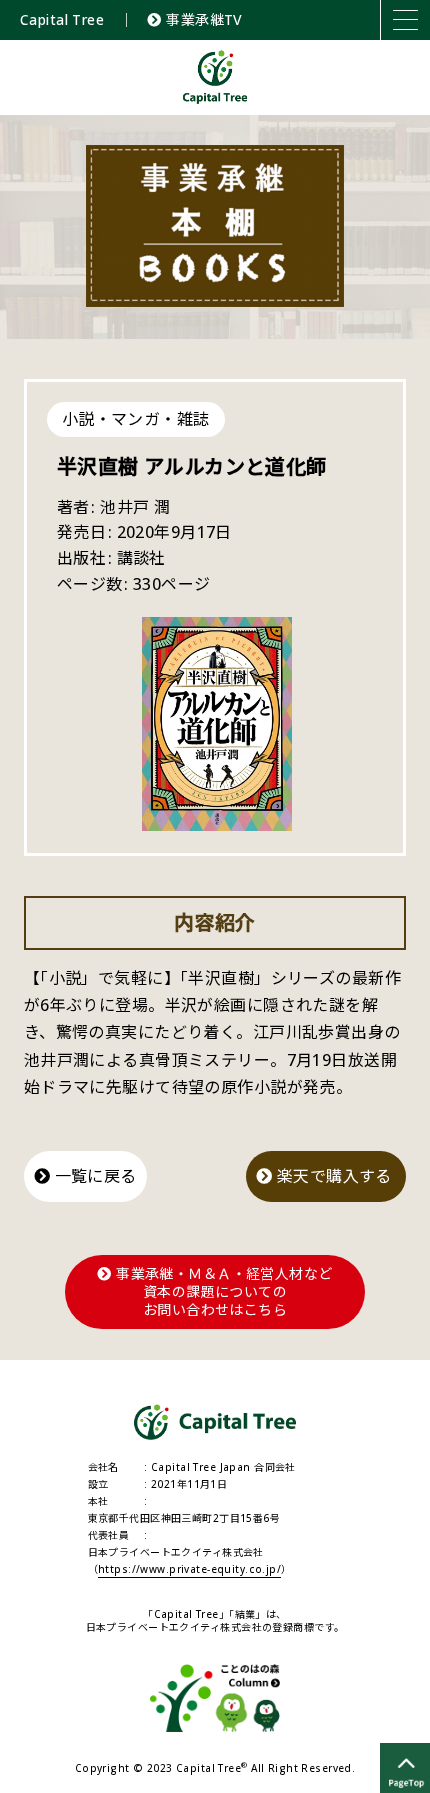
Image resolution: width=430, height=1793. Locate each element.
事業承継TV (202, 19)
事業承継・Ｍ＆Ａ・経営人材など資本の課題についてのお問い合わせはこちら (222, 1291)
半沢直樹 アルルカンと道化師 (192, 466)
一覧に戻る (93, 1176)
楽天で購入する (334, 1176)
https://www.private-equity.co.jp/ (189, 1569)
